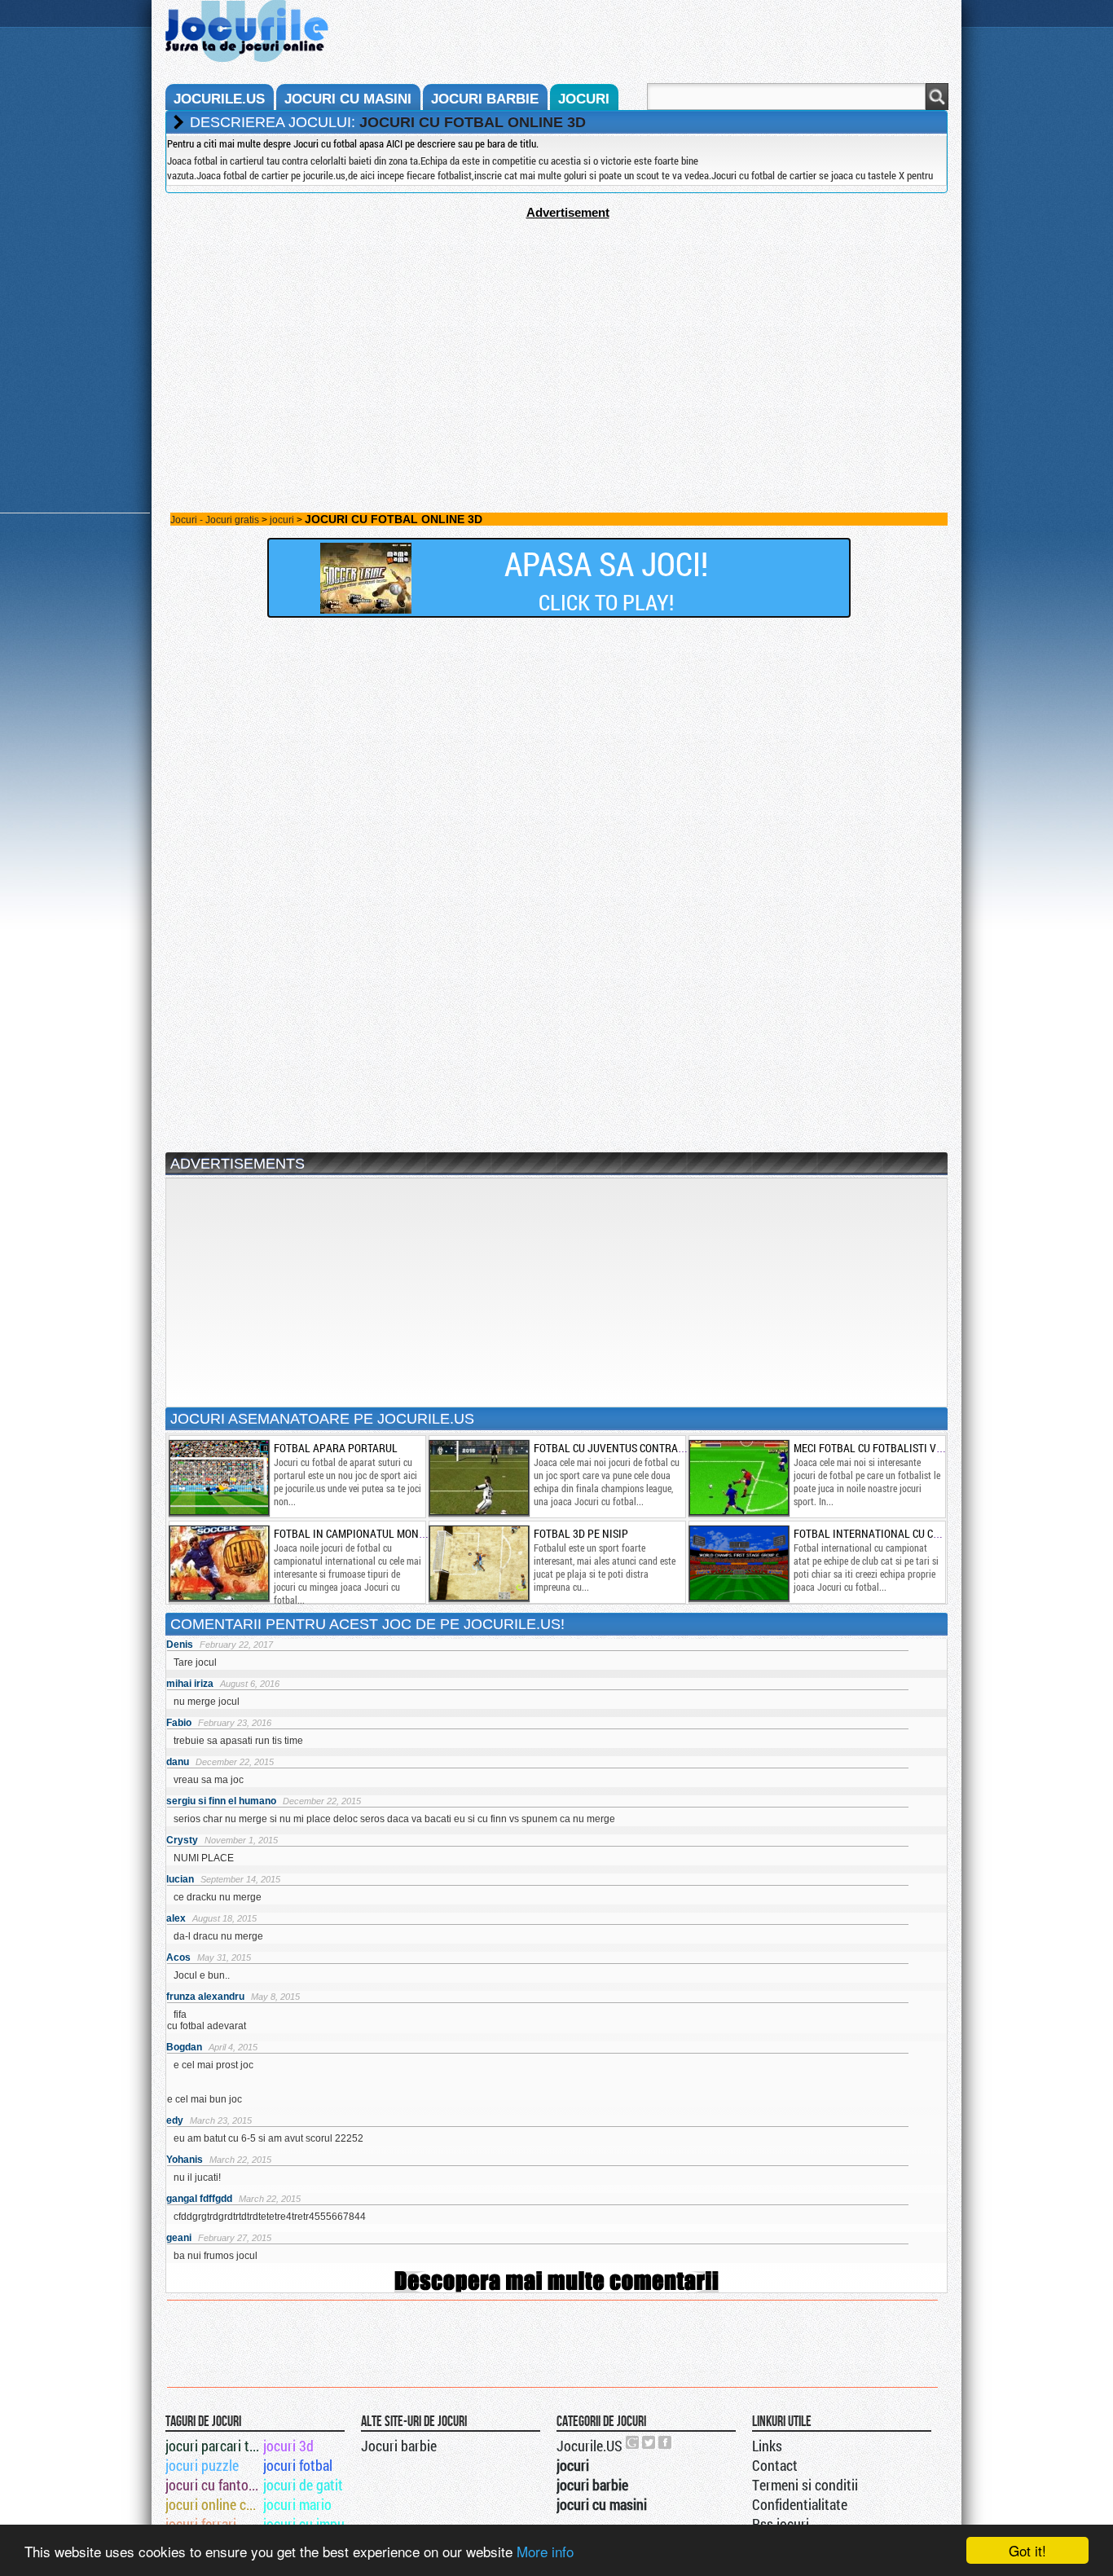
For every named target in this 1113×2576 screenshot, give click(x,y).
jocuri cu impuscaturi (311, 2524)
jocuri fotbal (298, 2465)
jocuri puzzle (202, 2465)
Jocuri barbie (399, 2446)
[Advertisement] (556, 333)
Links (767, 2446)
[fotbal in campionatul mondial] (218, 1563)
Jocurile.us (219, 99)
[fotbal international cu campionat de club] (738, 1563)
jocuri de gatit (303, 2485)
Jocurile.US (589, 2446)
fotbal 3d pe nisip (581, 1533)
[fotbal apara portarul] (218, 1477)
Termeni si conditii (805, 2485)
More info (545, 2551)
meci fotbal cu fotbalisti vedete (880, 1448)
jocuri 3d (288, 2446)
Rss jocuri (781, 2524)
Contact (775, 2465)
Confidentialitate (800, 2504)
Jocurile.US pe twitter (649, 2442)
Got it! (1027, 2550)
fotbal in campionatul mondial (357, 1533)
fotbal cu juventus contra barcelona (636, 1448)
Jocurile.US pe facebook (666, 2442)
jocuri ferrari (201, 2524)
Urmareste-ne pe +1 (633, 2442)
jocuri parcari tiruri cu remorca (213, 2446)
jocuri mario (297, 2504)
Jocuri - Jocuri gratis (215, 520)
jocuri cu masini (348, 99)
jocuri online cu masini (213, 2504)
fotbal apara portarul (336, 1448)
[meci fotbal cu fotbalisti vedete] (738, 1477)
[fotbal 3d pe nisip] (478, 1563)
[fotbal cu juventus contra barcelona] (478, 1477)
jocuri (584, 99)
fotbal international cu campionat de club (909, 1533)
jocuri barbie (485, 99)
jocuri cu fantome (213, 2485)
